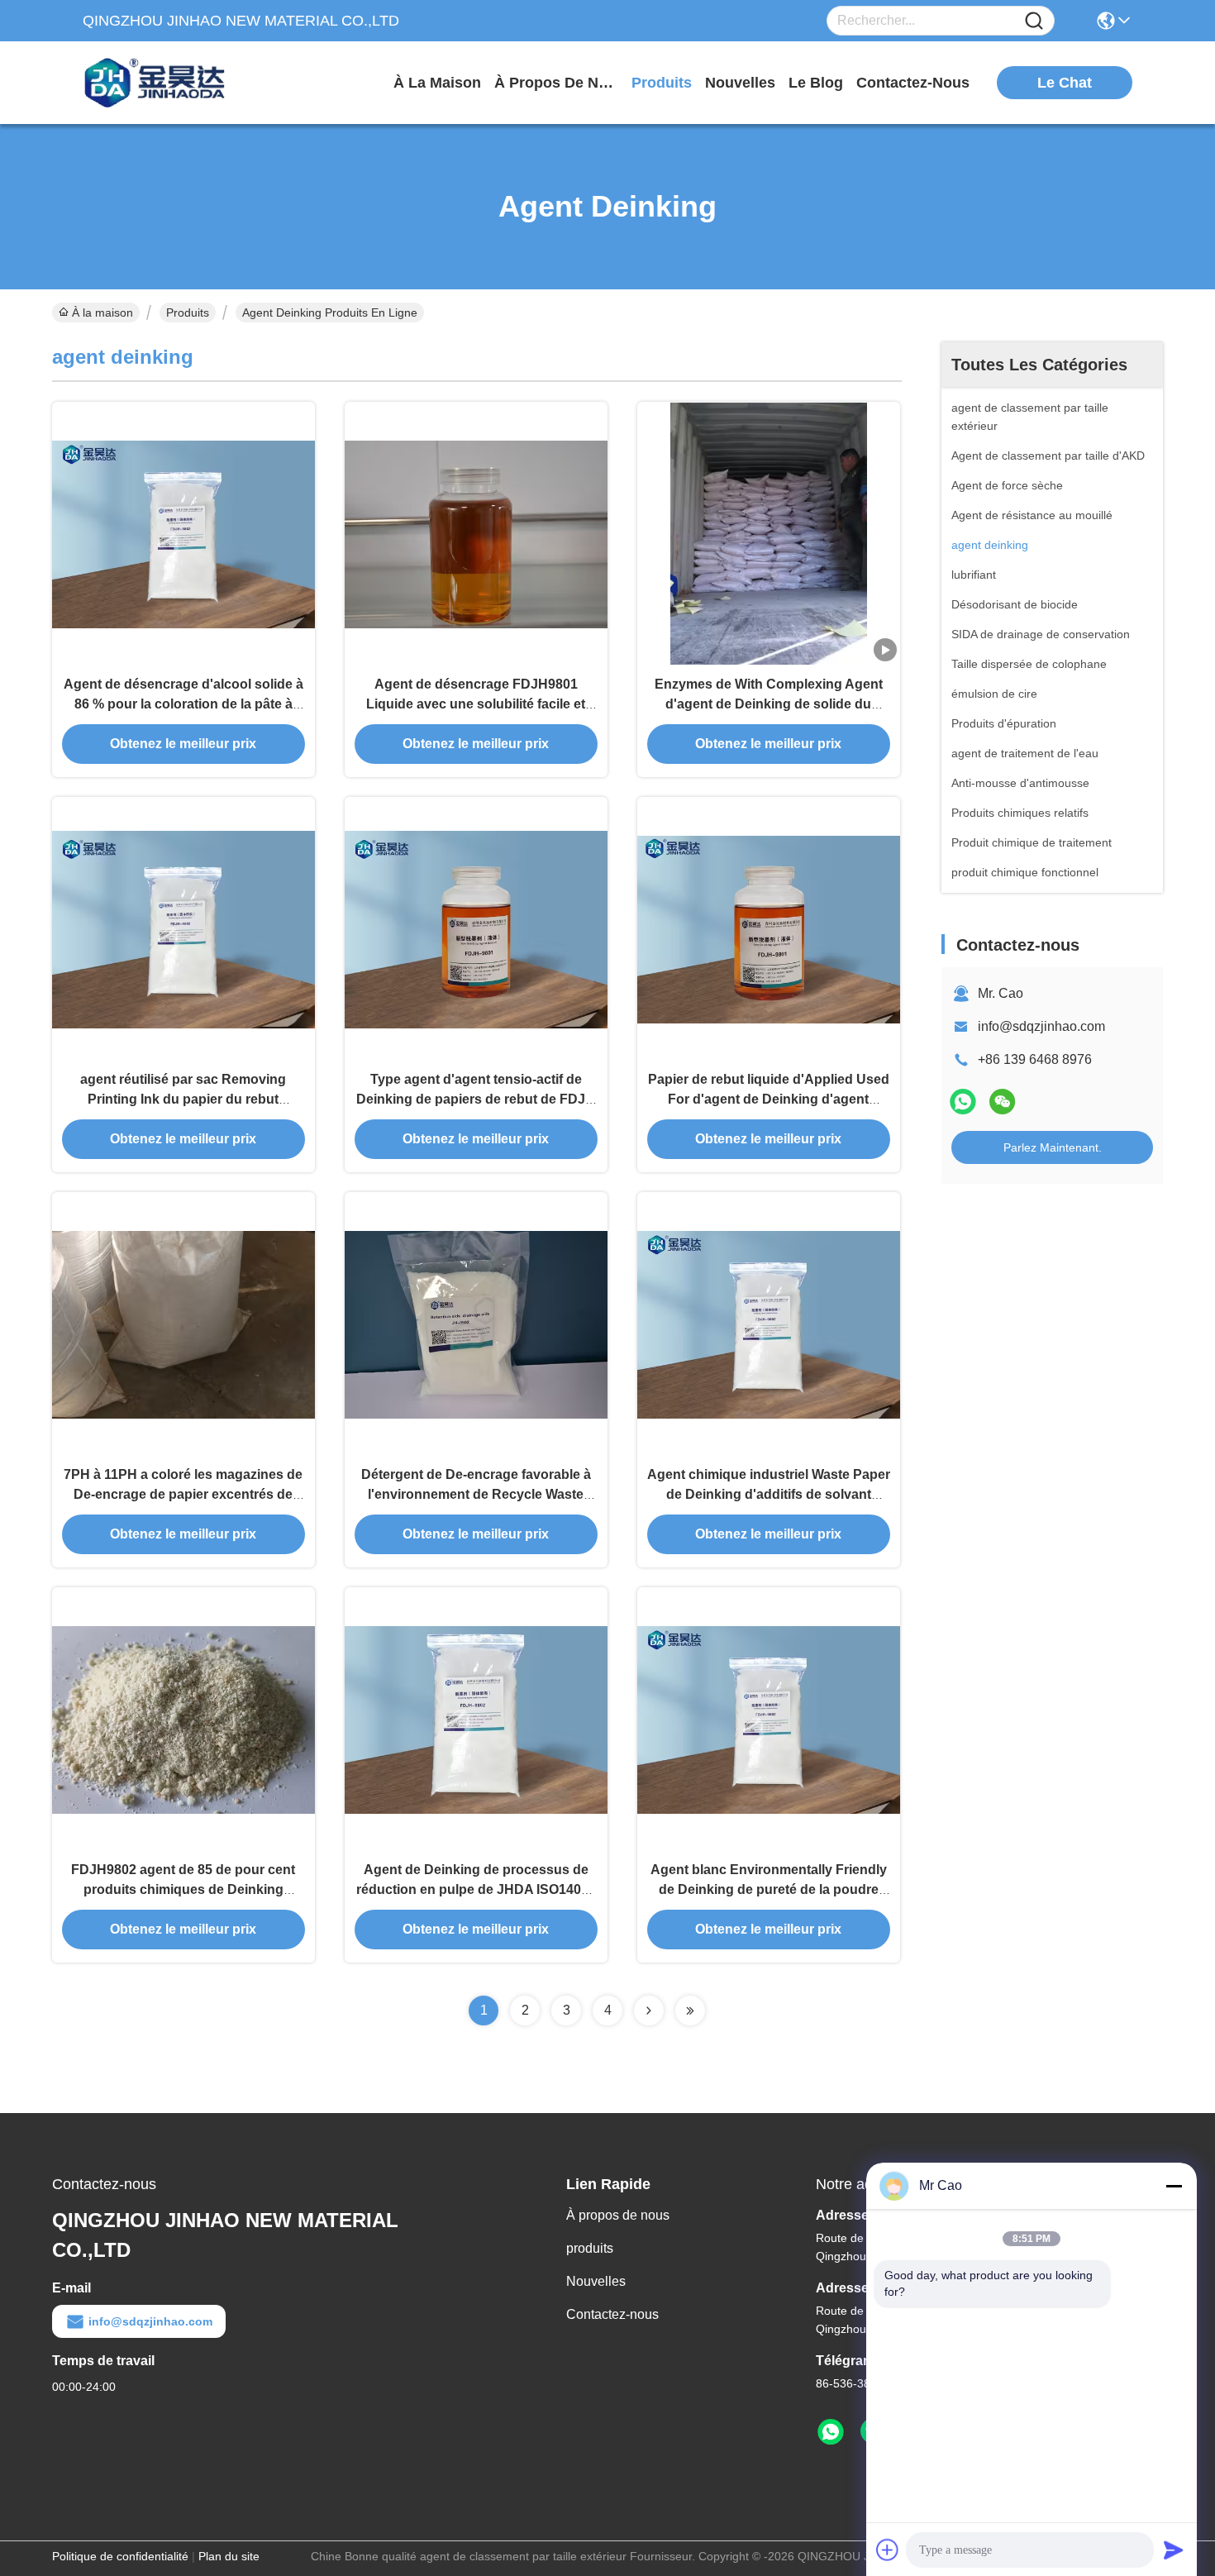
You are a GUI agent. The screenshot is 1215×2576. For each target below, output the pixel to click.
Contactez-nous (612, 2314)
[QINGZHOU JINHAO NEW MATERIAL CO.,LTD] (174, 83)
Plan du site (229, 2556)
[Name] (1034, 21)
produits (662, 83)
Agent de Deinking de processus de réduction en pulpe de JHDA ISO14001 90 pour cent (476, 1889)
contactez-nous (913, 83)
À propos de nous (556, 83)
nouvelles (740, 83)
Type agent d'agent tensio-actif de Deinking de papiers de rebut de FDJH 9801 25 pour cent (476, 1099)
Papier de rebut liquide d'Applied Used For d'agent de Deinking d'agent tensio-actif (769, 1099)
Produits (188, 312)
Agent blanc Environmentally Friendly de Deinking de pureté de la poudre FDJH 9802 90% (769, 1889)
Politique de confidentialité (120, 2556)
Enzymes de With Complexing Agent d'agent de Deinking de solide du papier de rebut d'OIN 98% (769, 704)
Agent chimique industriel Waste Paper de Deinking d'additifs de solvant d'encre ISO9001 (769, 1494)
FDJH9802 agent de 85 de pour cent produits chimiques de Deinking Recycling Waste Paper (183, 1889)
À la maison (437, 83)
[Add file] (888, 2550)
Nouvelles (596, 2281)
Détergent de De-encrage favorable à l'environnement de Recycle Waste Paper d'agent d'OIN (476, 1494)
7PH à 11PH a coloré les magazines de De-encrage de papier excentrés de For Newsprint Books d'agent (183, 1494)
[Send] (1174, 2550)
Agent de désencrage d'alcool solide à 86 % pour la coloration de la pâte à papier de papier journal (183, 704)
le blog (816, 83)
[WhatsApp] (963, 1102)
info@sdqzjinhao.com (1041, 1026)
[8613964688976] (831, 2432)
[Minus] (1174, 2186)
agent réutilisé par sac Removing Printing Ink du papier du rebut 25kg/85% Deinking (183, 1099)
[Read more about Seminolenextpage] (649, 2011)
